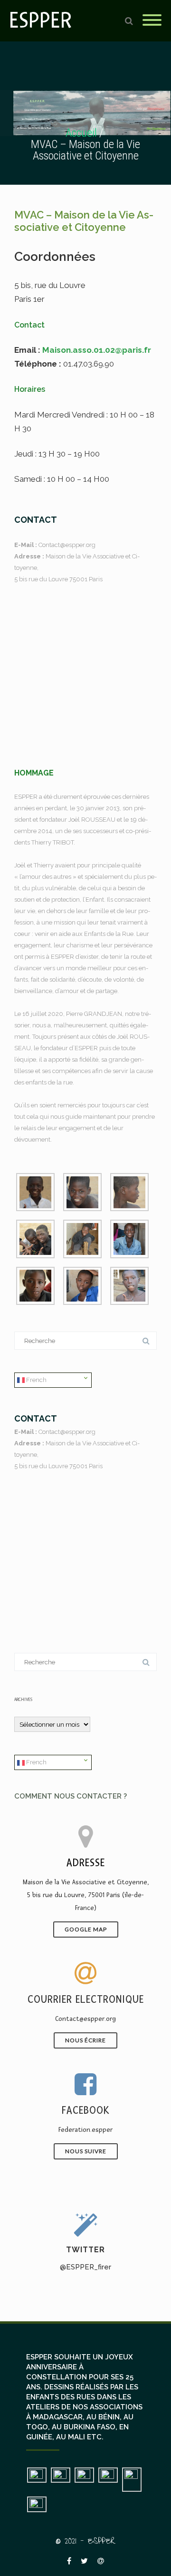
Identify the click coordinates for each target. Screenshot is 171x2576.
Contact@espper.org (67, 545)
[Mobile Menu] (152, 21)
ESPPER (41, 21)
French (36, 1380)
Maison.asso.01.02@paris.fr (97, 350)
